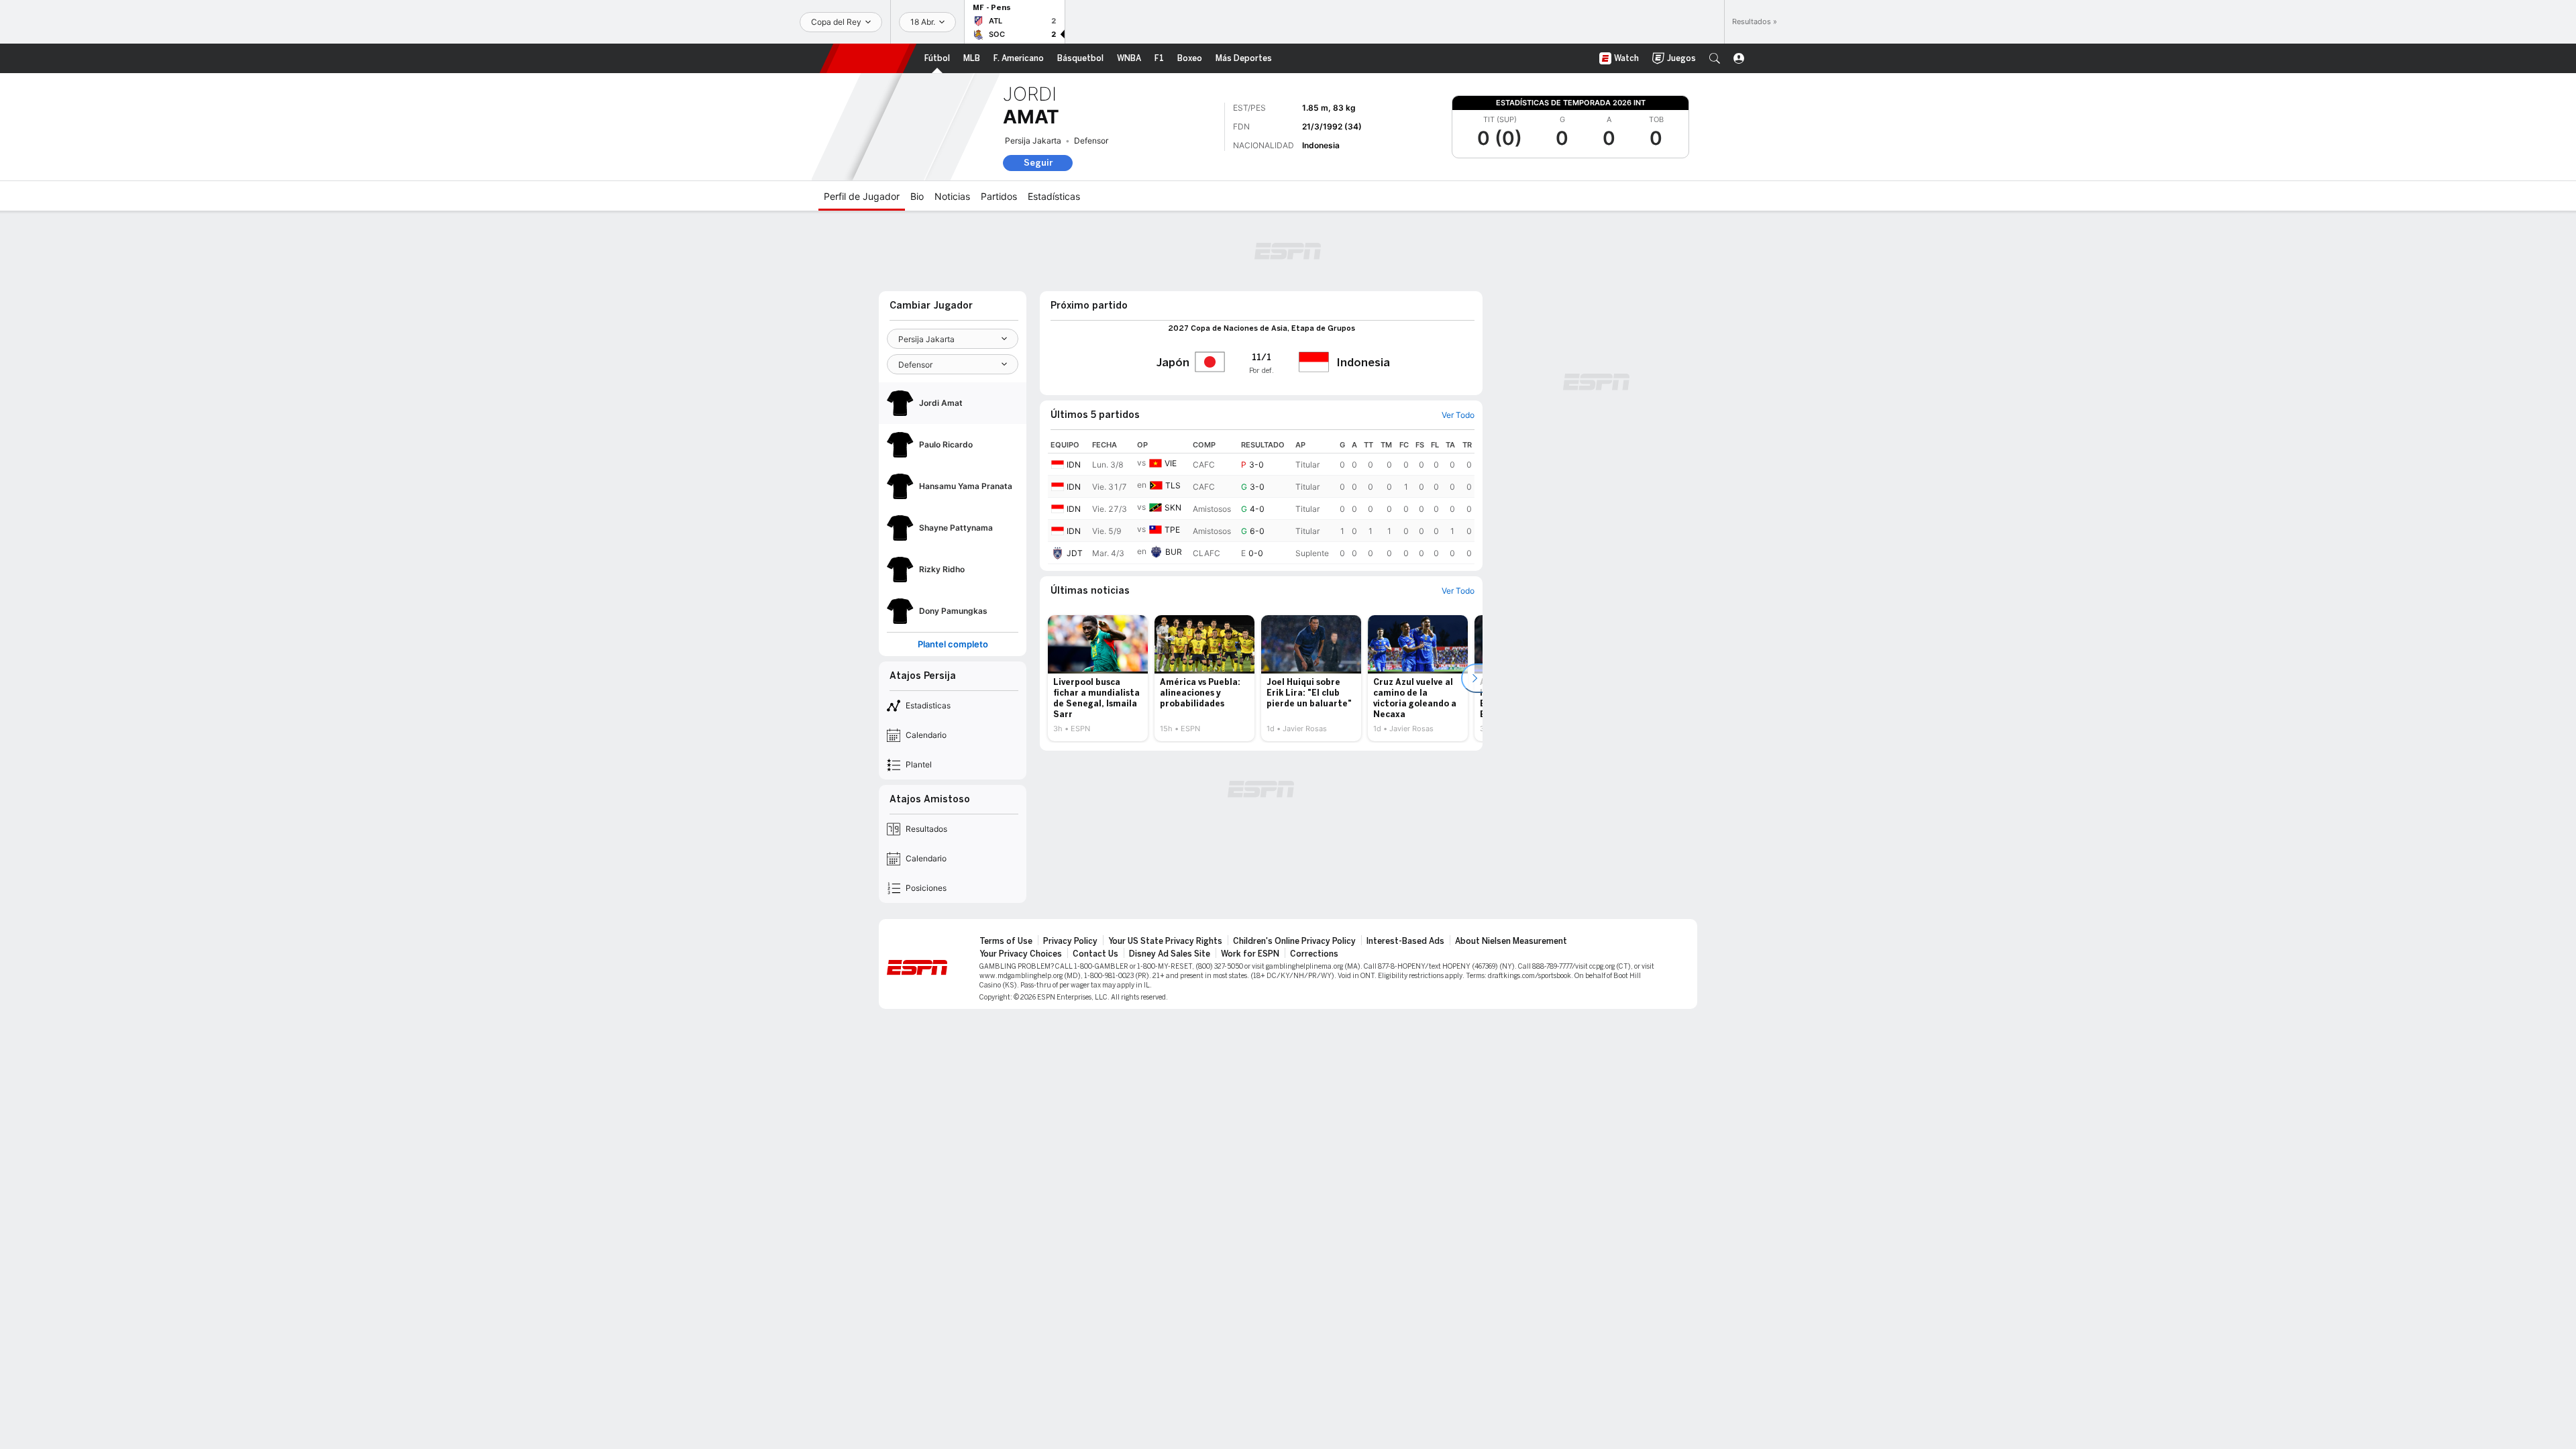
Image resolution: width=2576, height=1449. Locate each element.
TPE (1172, 530)
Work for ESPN (1250, 954)
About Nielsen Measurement (1511, 941)
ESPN (868, 58)
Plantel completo (953, 644)
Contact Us (1095, 954)
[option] (1098, 678)
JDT (1075, 553)
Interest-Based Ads (1405, 941)
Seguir (1038, 163)
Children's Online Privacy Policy (1294, 941)
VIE (1171, 463)
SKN (1173, 507)
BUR (1174, 552)
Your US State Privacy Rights (1165, 941)
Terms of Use (1006, 941)
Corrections (1314, 954)
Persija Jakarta (1033, 141)
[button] (1715, 58)
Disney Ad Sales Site (1170, 954)
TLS (1173, 485)
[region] (1261, 500)
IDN (1074, 465)
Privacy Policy (1070, 941)
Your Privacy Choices (1021, 954)
